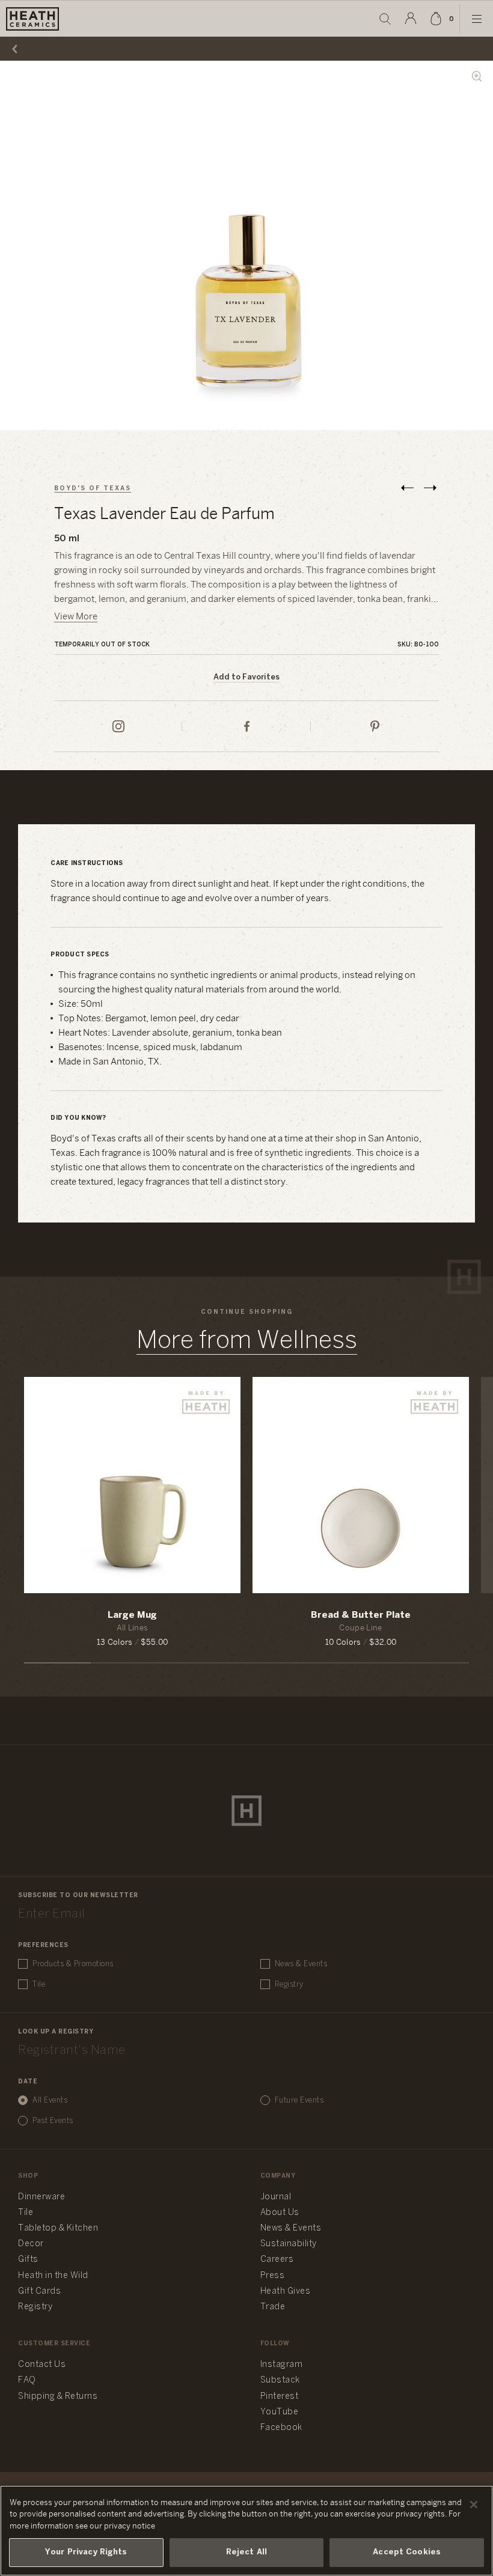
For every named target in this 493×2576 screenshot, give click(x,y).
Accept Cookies (407, 2552)
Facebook (281, 2428)
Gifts (28, 2260)
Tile (39, 1985)
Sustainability (289, 2244)
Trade (273, 2307)
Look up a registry (56, 2032)
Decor (31, 2244)
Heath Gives (286, 2292)
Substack (280, 2380)
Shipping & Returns (58, 2397)
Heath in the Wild (53, 2276)
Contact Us (42, 2365)
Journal (276, 2197)
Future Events (299, 2101)
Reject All (246, 2552)
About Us (280, 2213)
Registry (289, 1985)
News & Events (301, 1964)
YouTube (280, 2412)
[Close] (474, 2505)
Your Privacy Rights (86, 2552)
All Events (50, 2101)
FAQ (27, 2380)
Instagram (282, 2365)
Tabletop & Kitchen (58, 2228)
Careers (277, 2260)
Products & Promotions (73, 1964)
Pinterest (280, 2397)
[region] (246, 2531)
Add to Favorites (246, 677)
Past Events (53, 2121)
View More (76, 617)
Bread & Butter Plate (361, 1615)
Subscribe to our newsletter (78, 1896)
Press (273, 2276)
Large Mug (132, 1615)
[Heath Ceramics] (246, 1811)
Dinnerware (41, 2197)
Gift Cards (39, 2292)
